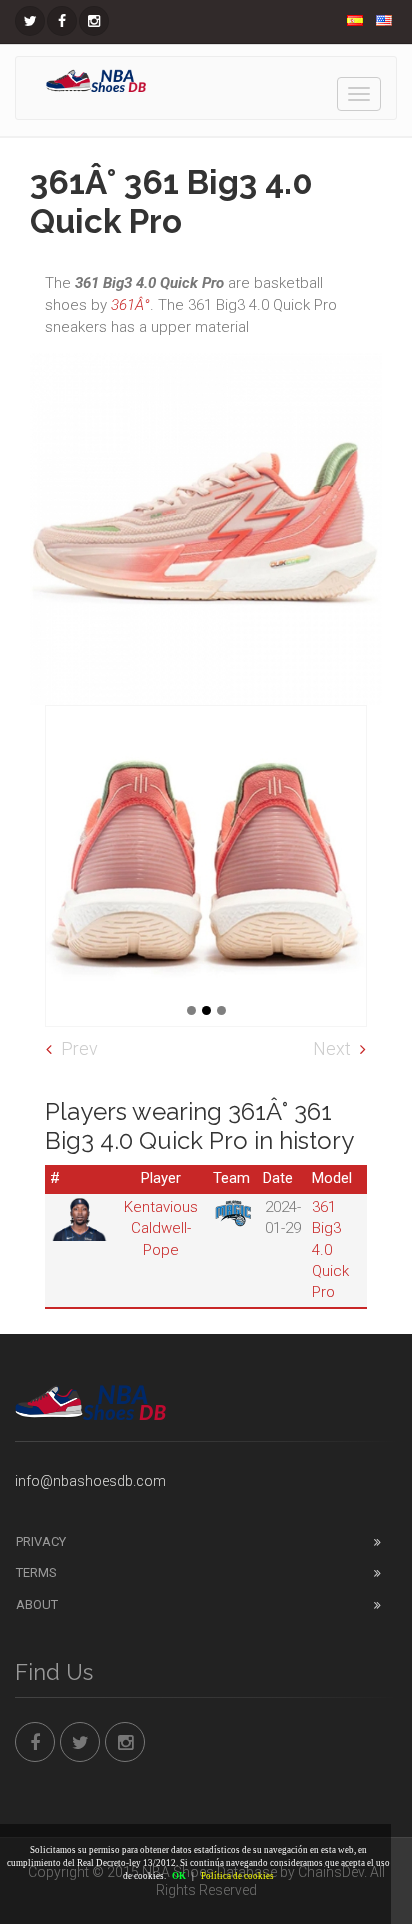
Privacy (41, 1541)
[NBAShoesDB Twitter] (30, 21)
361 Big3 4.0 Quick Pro (330, 1250)
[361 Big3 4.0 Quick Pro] (206, 866)
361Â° (130, 305)
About (37, 1604)
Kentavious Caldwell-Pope (161, 1228)
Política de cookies (237, 1876)
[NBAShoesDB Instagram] (94, 21)
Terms (36, 1572)
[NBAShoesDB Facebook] (62, 21)
